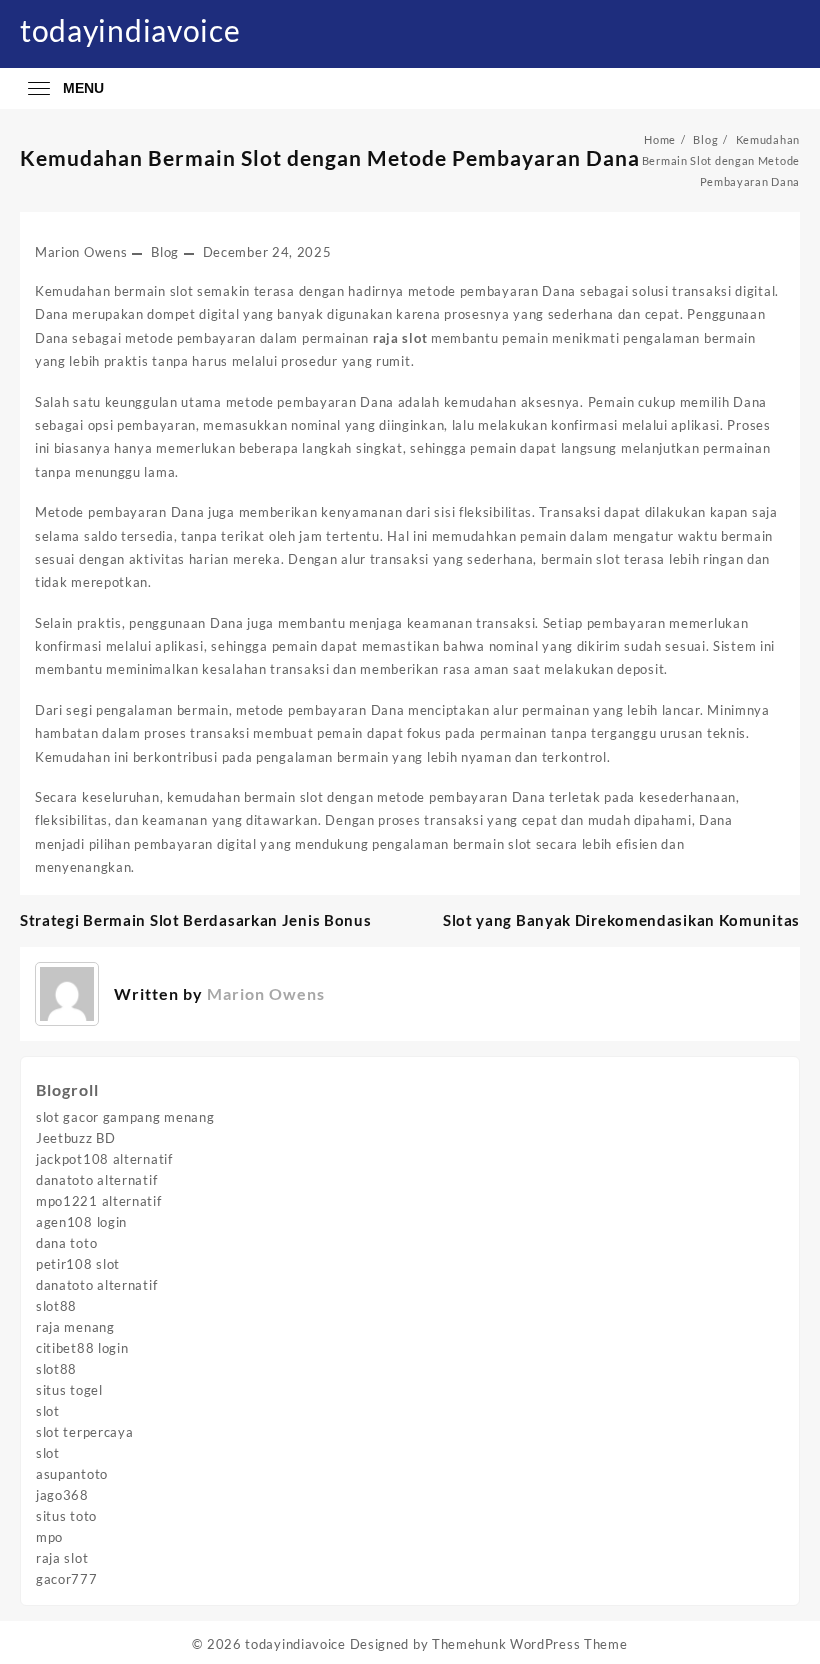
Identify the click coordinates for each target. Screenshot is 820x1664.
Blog (165, 252)
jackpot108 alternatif (104, 1159)
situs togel (69, 1390)
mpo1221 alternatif (99, 1201)
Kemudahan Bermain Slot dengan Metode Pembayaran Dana (330, 157)
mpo (49, 1537)
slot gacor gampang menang (125, 1117)
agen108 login (81, 1222)
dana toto (66, 1243)
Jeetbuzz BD (76, 1138)
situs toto (66, 1516)
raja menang (75, 1327)
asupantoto (72, 1474)
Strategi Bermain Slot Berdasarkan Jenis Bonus (196, 920)
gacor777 (67, 1579)
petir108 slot (78, 1264)
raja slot (62, 1558)
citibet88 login (82, 1348)
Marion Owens (81, 252)
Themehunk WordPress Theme (530, 1644)
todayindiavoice (130, 30)
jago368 (62, 1495)
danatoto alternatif (96, 1180)
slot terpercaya (85, 1432)
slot (48, 1411)
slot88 (56, 1306)
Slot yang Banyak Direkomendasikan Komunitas (621, 920)
